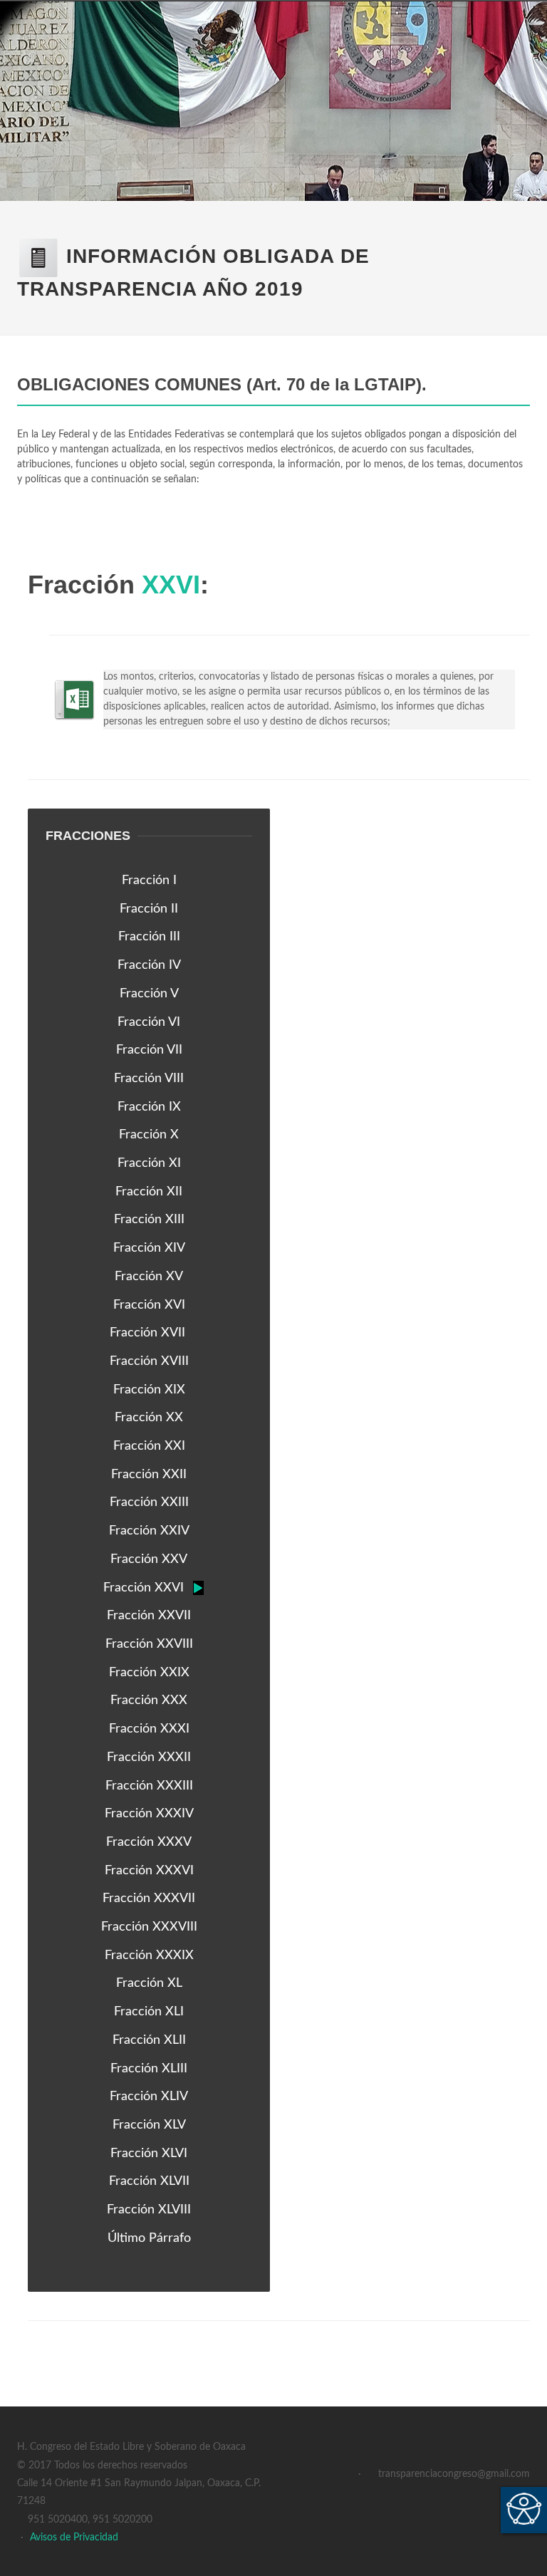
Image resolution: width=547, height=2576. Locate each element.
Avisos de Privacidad (74, 2538)
